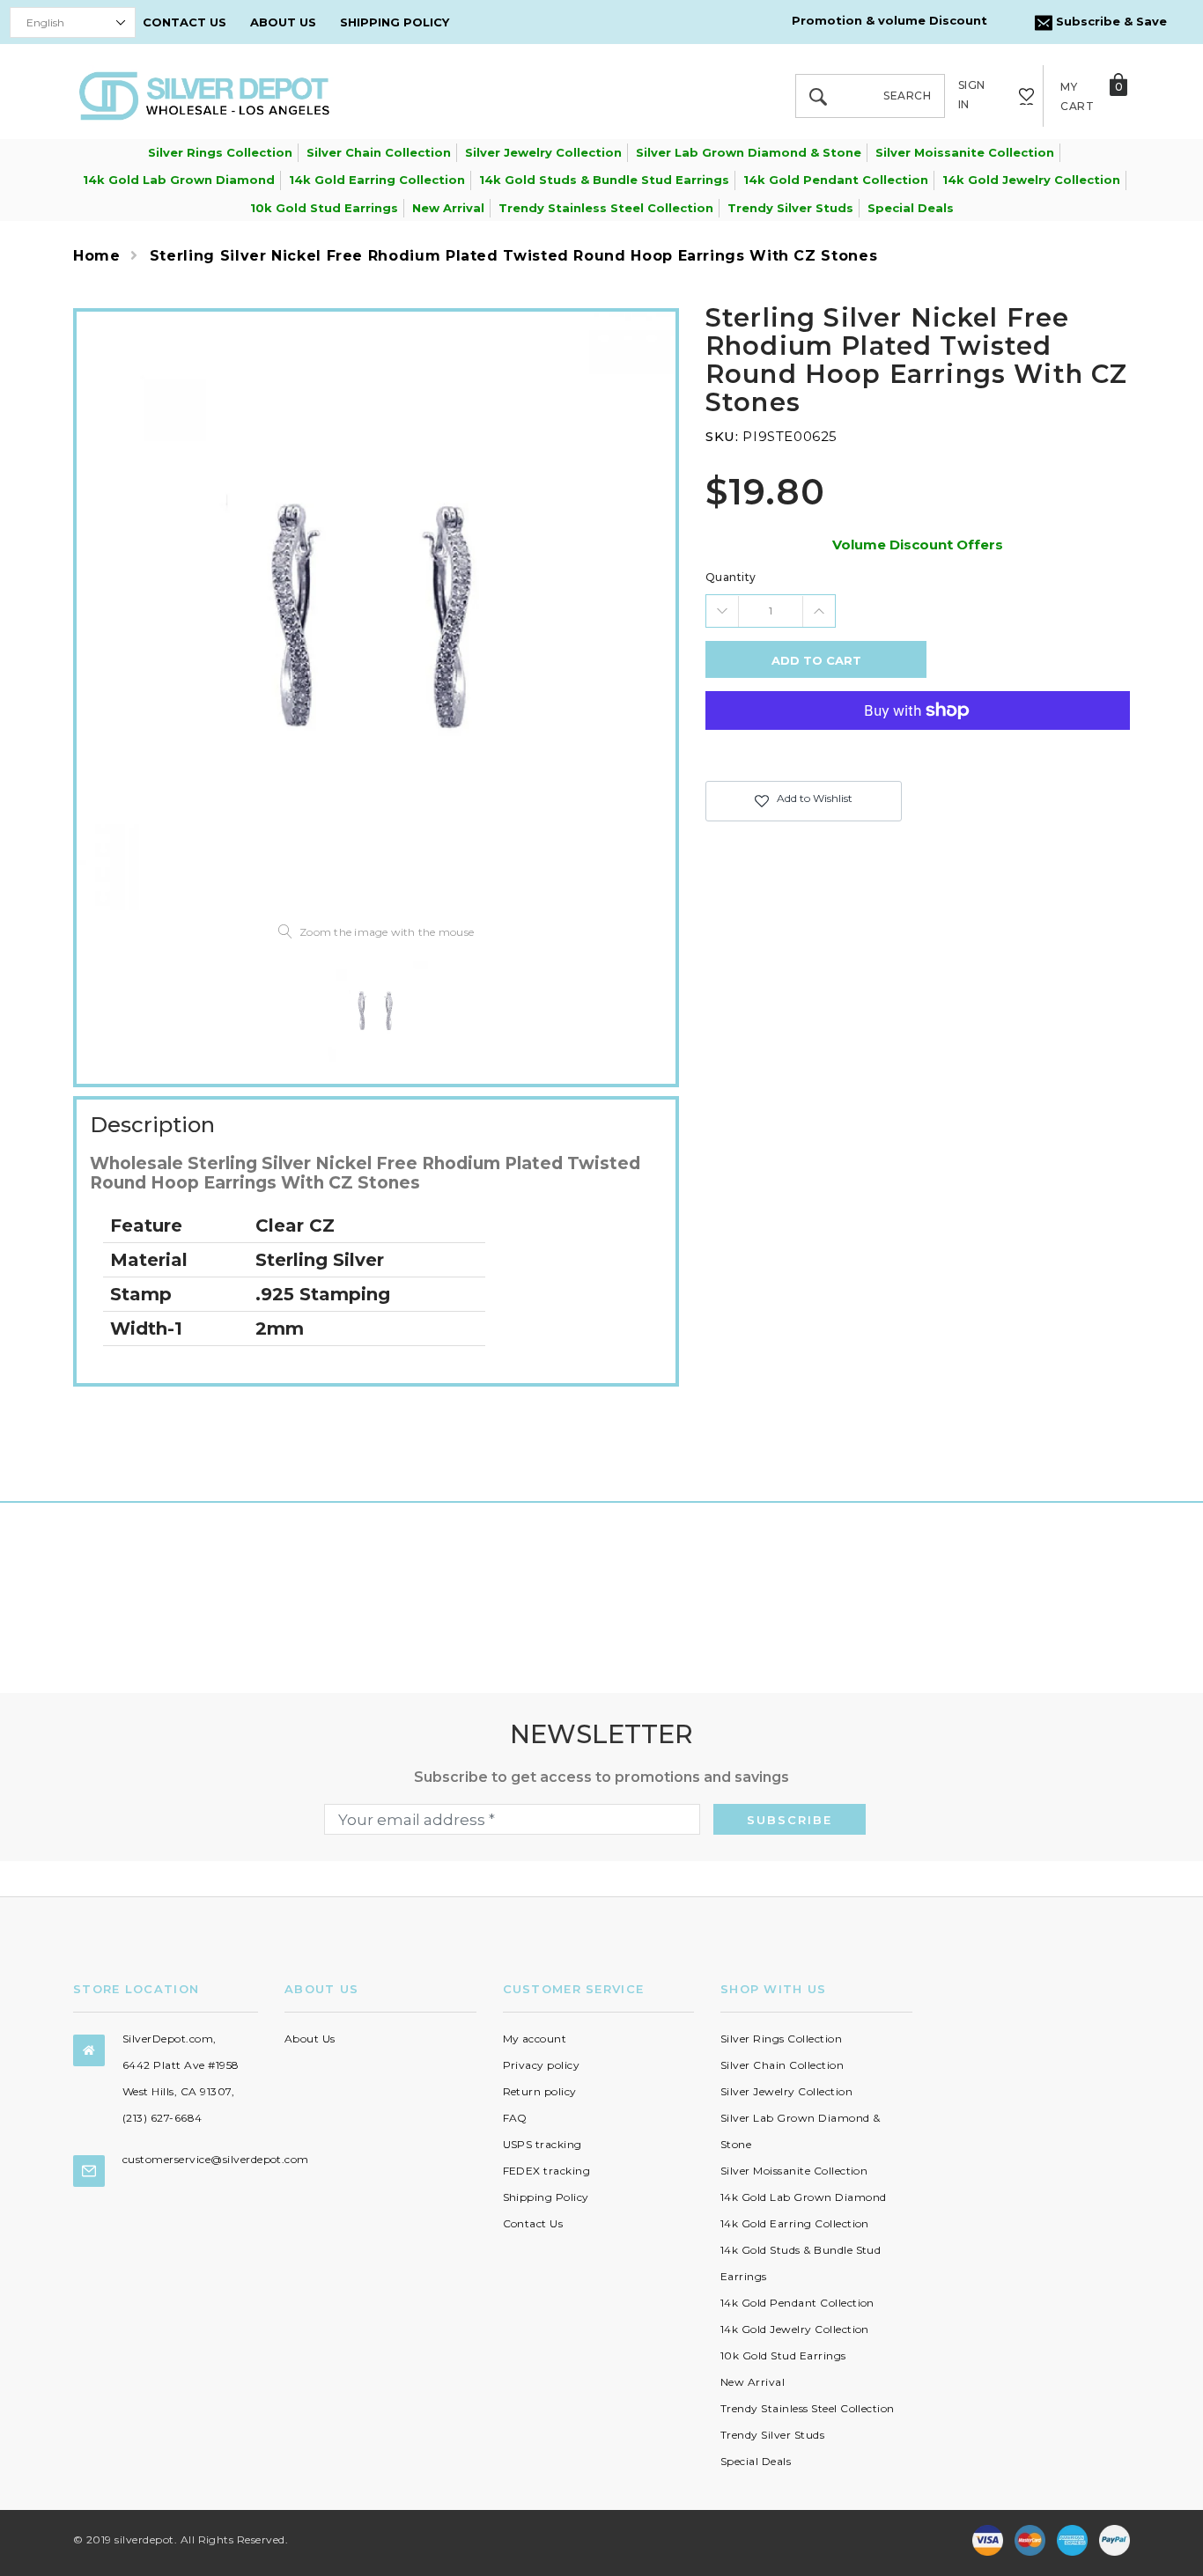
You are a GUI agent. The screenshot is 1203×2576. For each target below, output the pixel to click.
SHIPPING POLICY (395, 22)
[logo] (204, 95)
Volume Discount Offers (918, 545)
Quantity (731, 577)
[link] (376, 1010)
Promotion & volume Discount (889, 20)
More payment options (918, 754)
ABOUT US (283, 22)
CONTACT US (185, 22)
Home (97, 256)
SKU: (722, 436)
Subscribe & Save (1110, 21)
